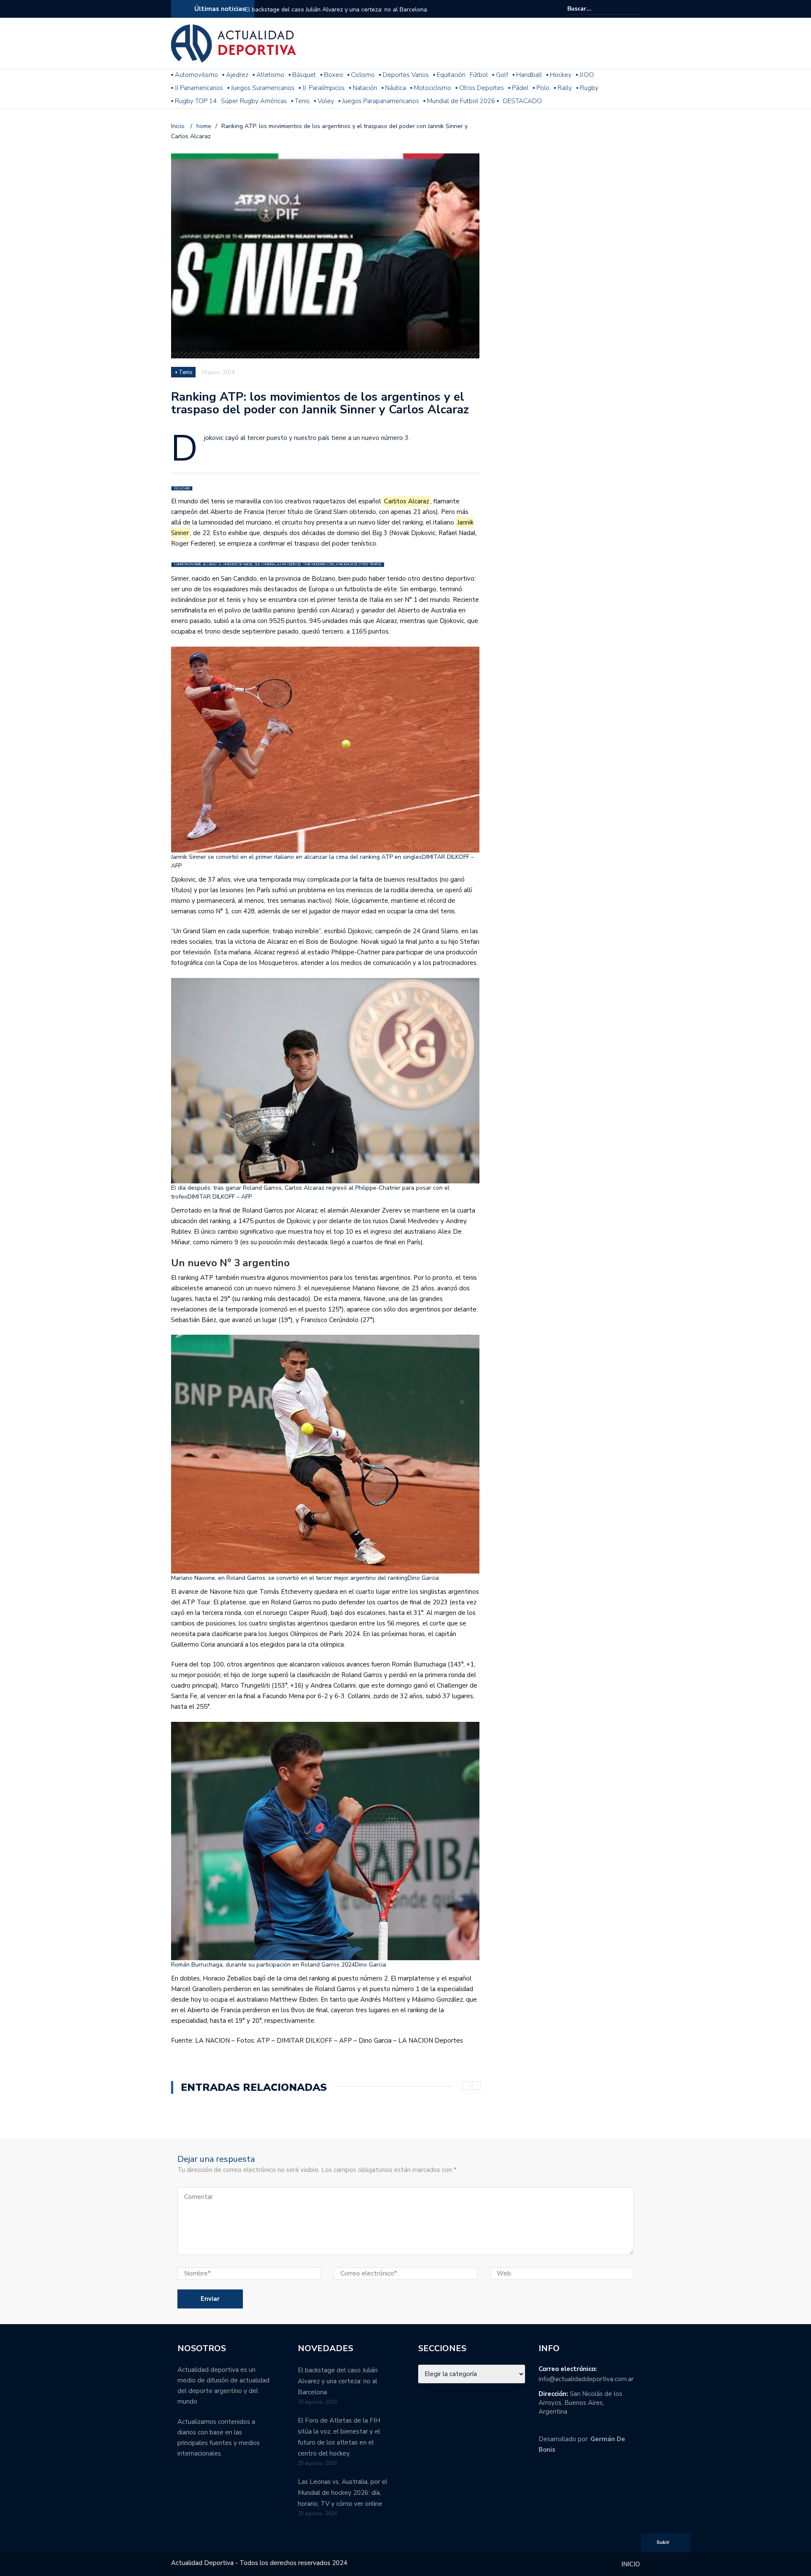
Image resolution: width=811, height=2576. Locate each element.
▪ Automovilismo (195, 75)
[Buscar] (635, 8)
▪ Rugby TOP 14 (194, 101)
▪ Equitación (449, 75)
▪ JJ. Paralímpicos (322, 88)
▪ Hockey (559, 75)
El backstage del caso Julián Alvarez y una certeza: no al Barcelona (336, 10)
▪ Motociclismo (431, 88)
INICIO (631, 2564)
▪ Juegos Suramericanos (261, 88)
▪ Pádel (518, 88)
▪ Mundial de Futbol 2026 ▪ (461, 101)
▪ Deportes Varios (404, 75)
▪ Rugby (587, 88)
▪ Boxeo (332, 75)
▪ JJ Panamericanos (197, 88)
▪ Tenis (300, 101)
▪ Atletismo (268, 75)
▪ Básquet (302, 75)
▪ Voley (324, 101)
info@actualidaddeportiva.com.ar (586, 2379)
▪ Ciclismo (361, 75)
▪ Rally (563, 88)
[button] (325, 758)
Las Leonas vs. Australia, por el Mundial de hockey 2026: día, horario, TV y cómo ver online (343, 2493)
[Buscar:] (593, 9)
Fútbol (479, 75)
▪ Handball (527, 75)
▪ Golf (500, 75)
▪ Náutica (394, 88)
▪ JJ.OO (585, 75)
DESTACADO (523, 101)
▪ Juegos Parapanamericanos (379, 101)
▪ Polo (541, 88)
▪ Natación (363, 88)
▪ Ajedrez (235, 75)
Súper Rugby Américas (254, 101)
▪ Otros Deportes (480, 88)
